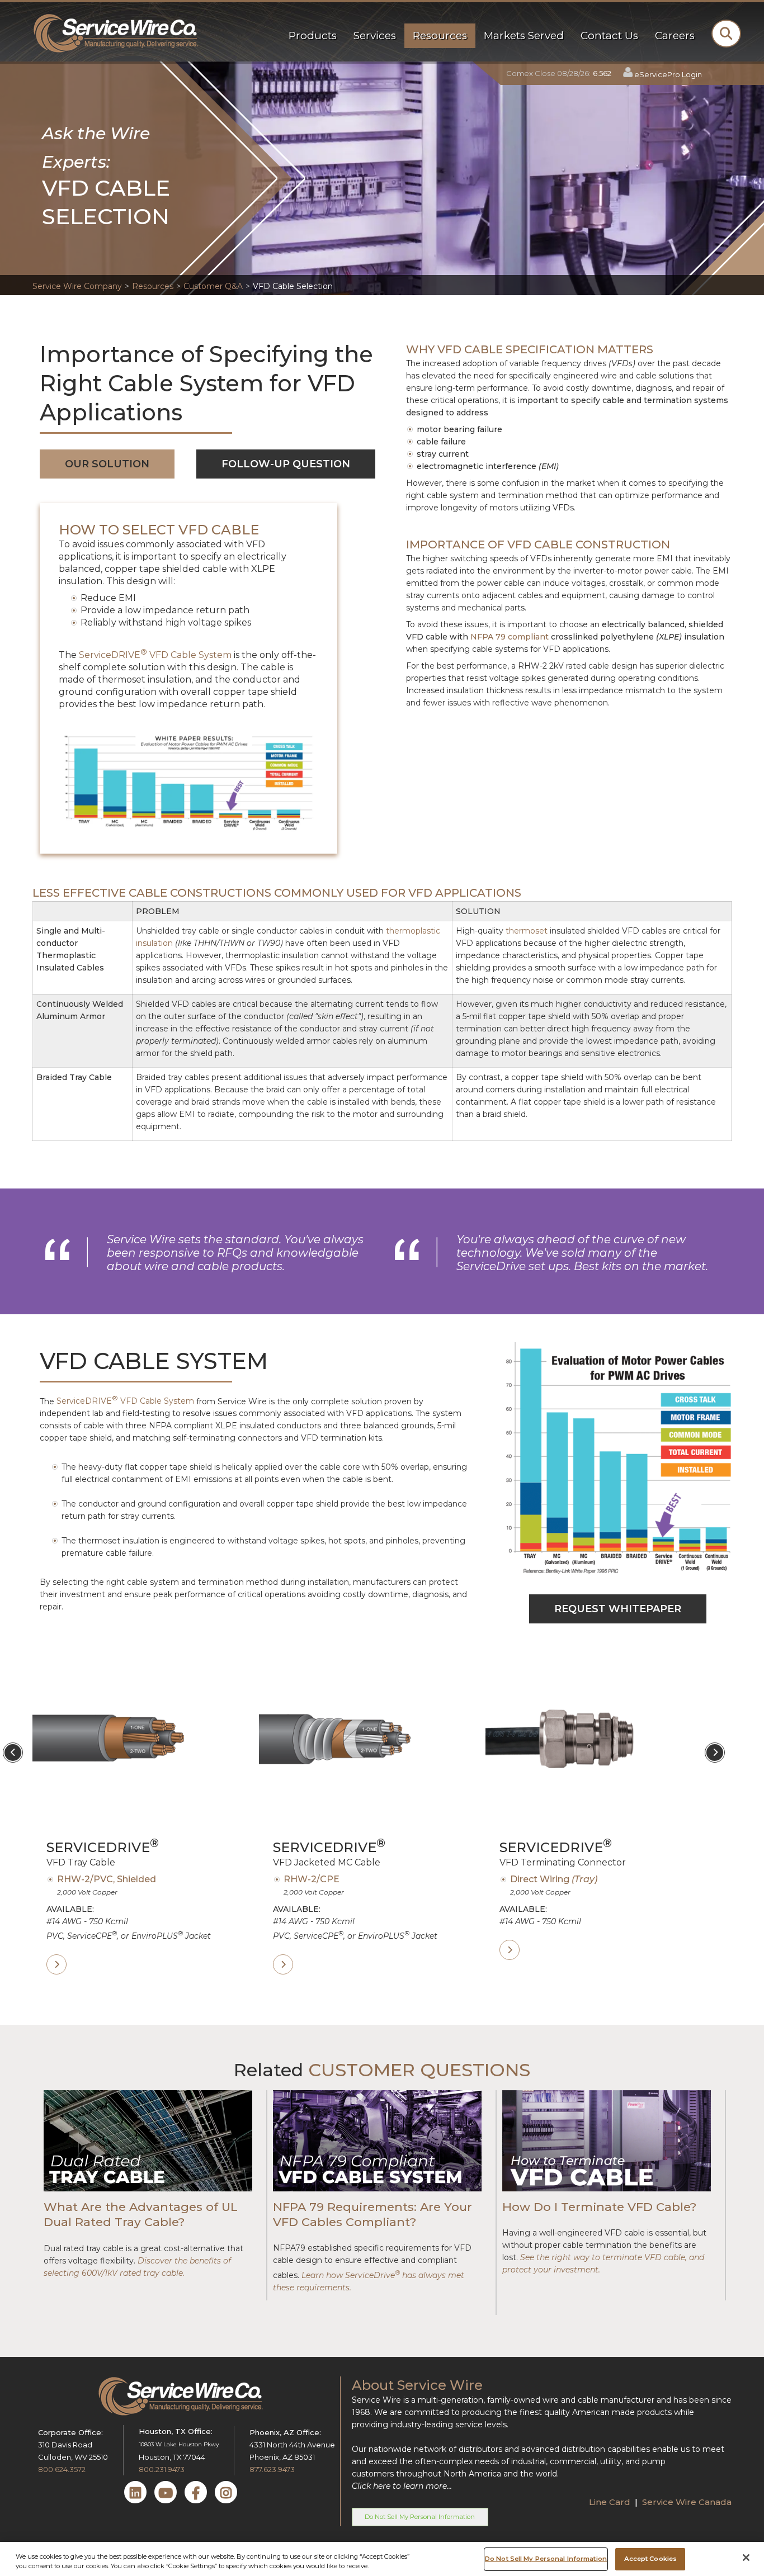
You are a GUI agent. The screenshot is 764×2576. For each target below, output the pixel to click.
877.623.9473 (272, 2469)
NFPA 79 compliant (510, 637)
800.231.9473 (162, 2469)
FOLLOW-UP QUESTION (286, 464)
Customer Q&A (213, 286)
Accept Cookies (651, 2559)
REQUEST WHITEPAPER (618, 1609)
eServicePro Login (668, 74)
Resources (153, 286)
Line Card (611, 2502)
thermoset (527, 931)
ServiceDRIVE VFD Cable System (155, 655)
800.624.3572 (62, 2469)
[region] (382, 2559)
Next (715, 1753)
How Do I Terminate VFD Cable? (601, 2207)
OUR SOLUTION (107, 464)
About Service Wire (417, 2385)
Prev (13, 1753)
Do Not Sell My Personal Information (420, 2517)
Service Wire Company (77, 286)
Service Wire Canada (687, 2502)
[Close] (746, 2558)
